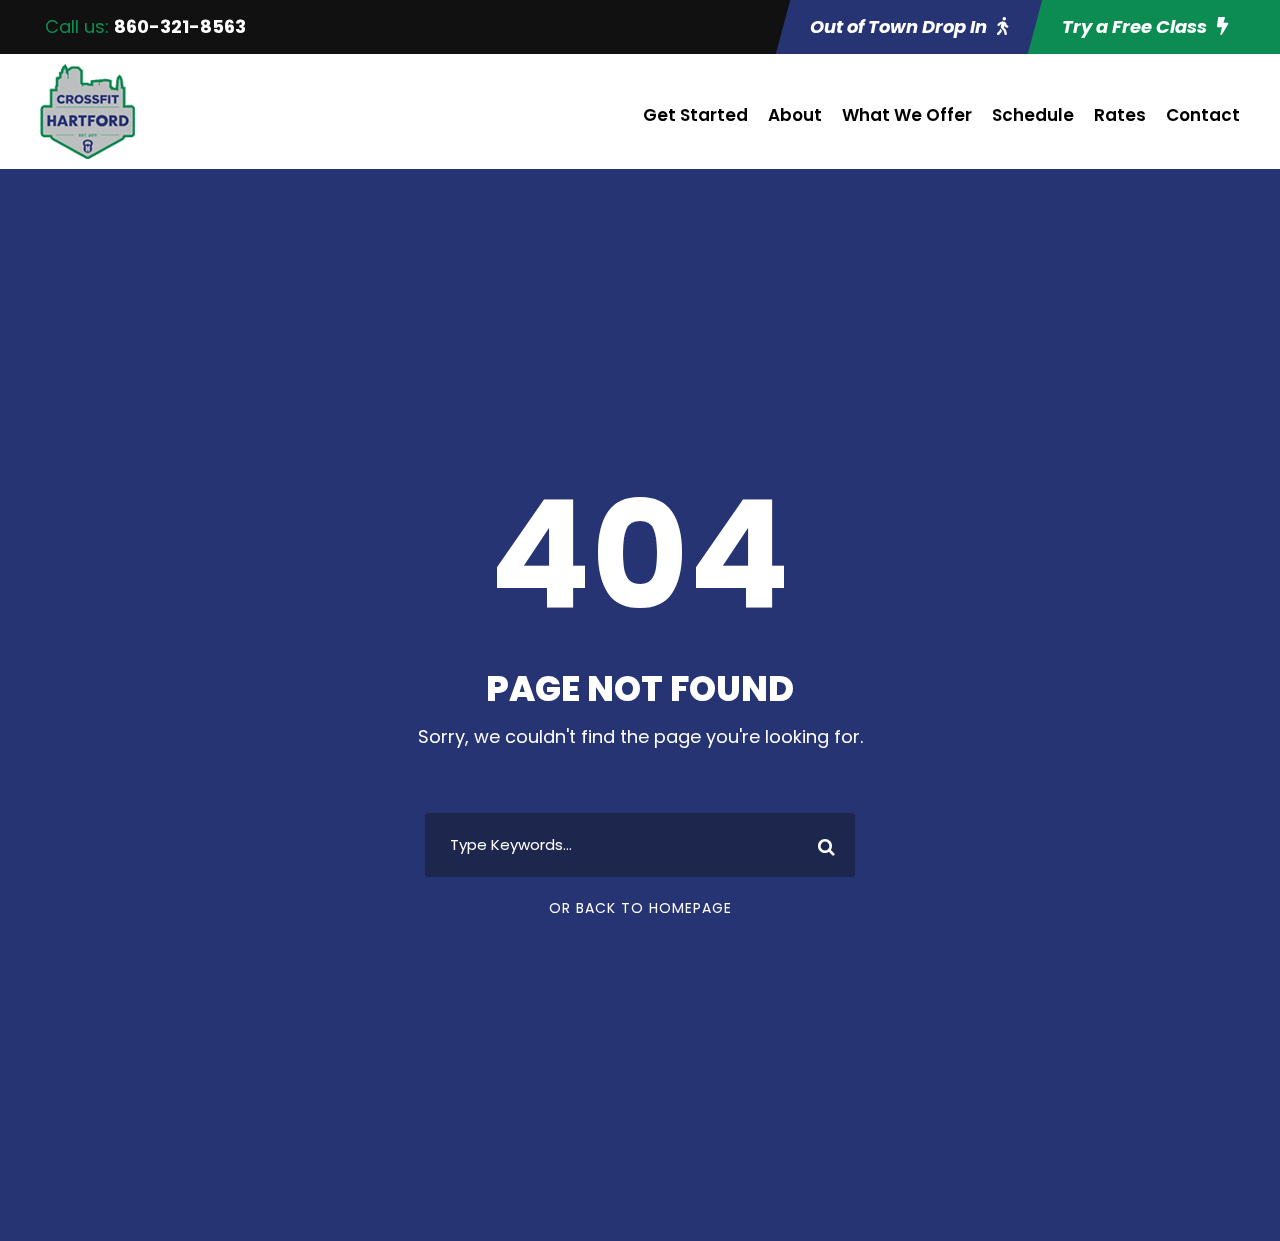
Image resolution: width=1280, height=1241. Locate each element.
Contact (1203, 115)
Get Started (695, 115)
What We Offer (907, 115)
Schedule (1033, 115)
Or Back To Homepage (640, 908)
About (795, 115)
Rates (1120, 115)
